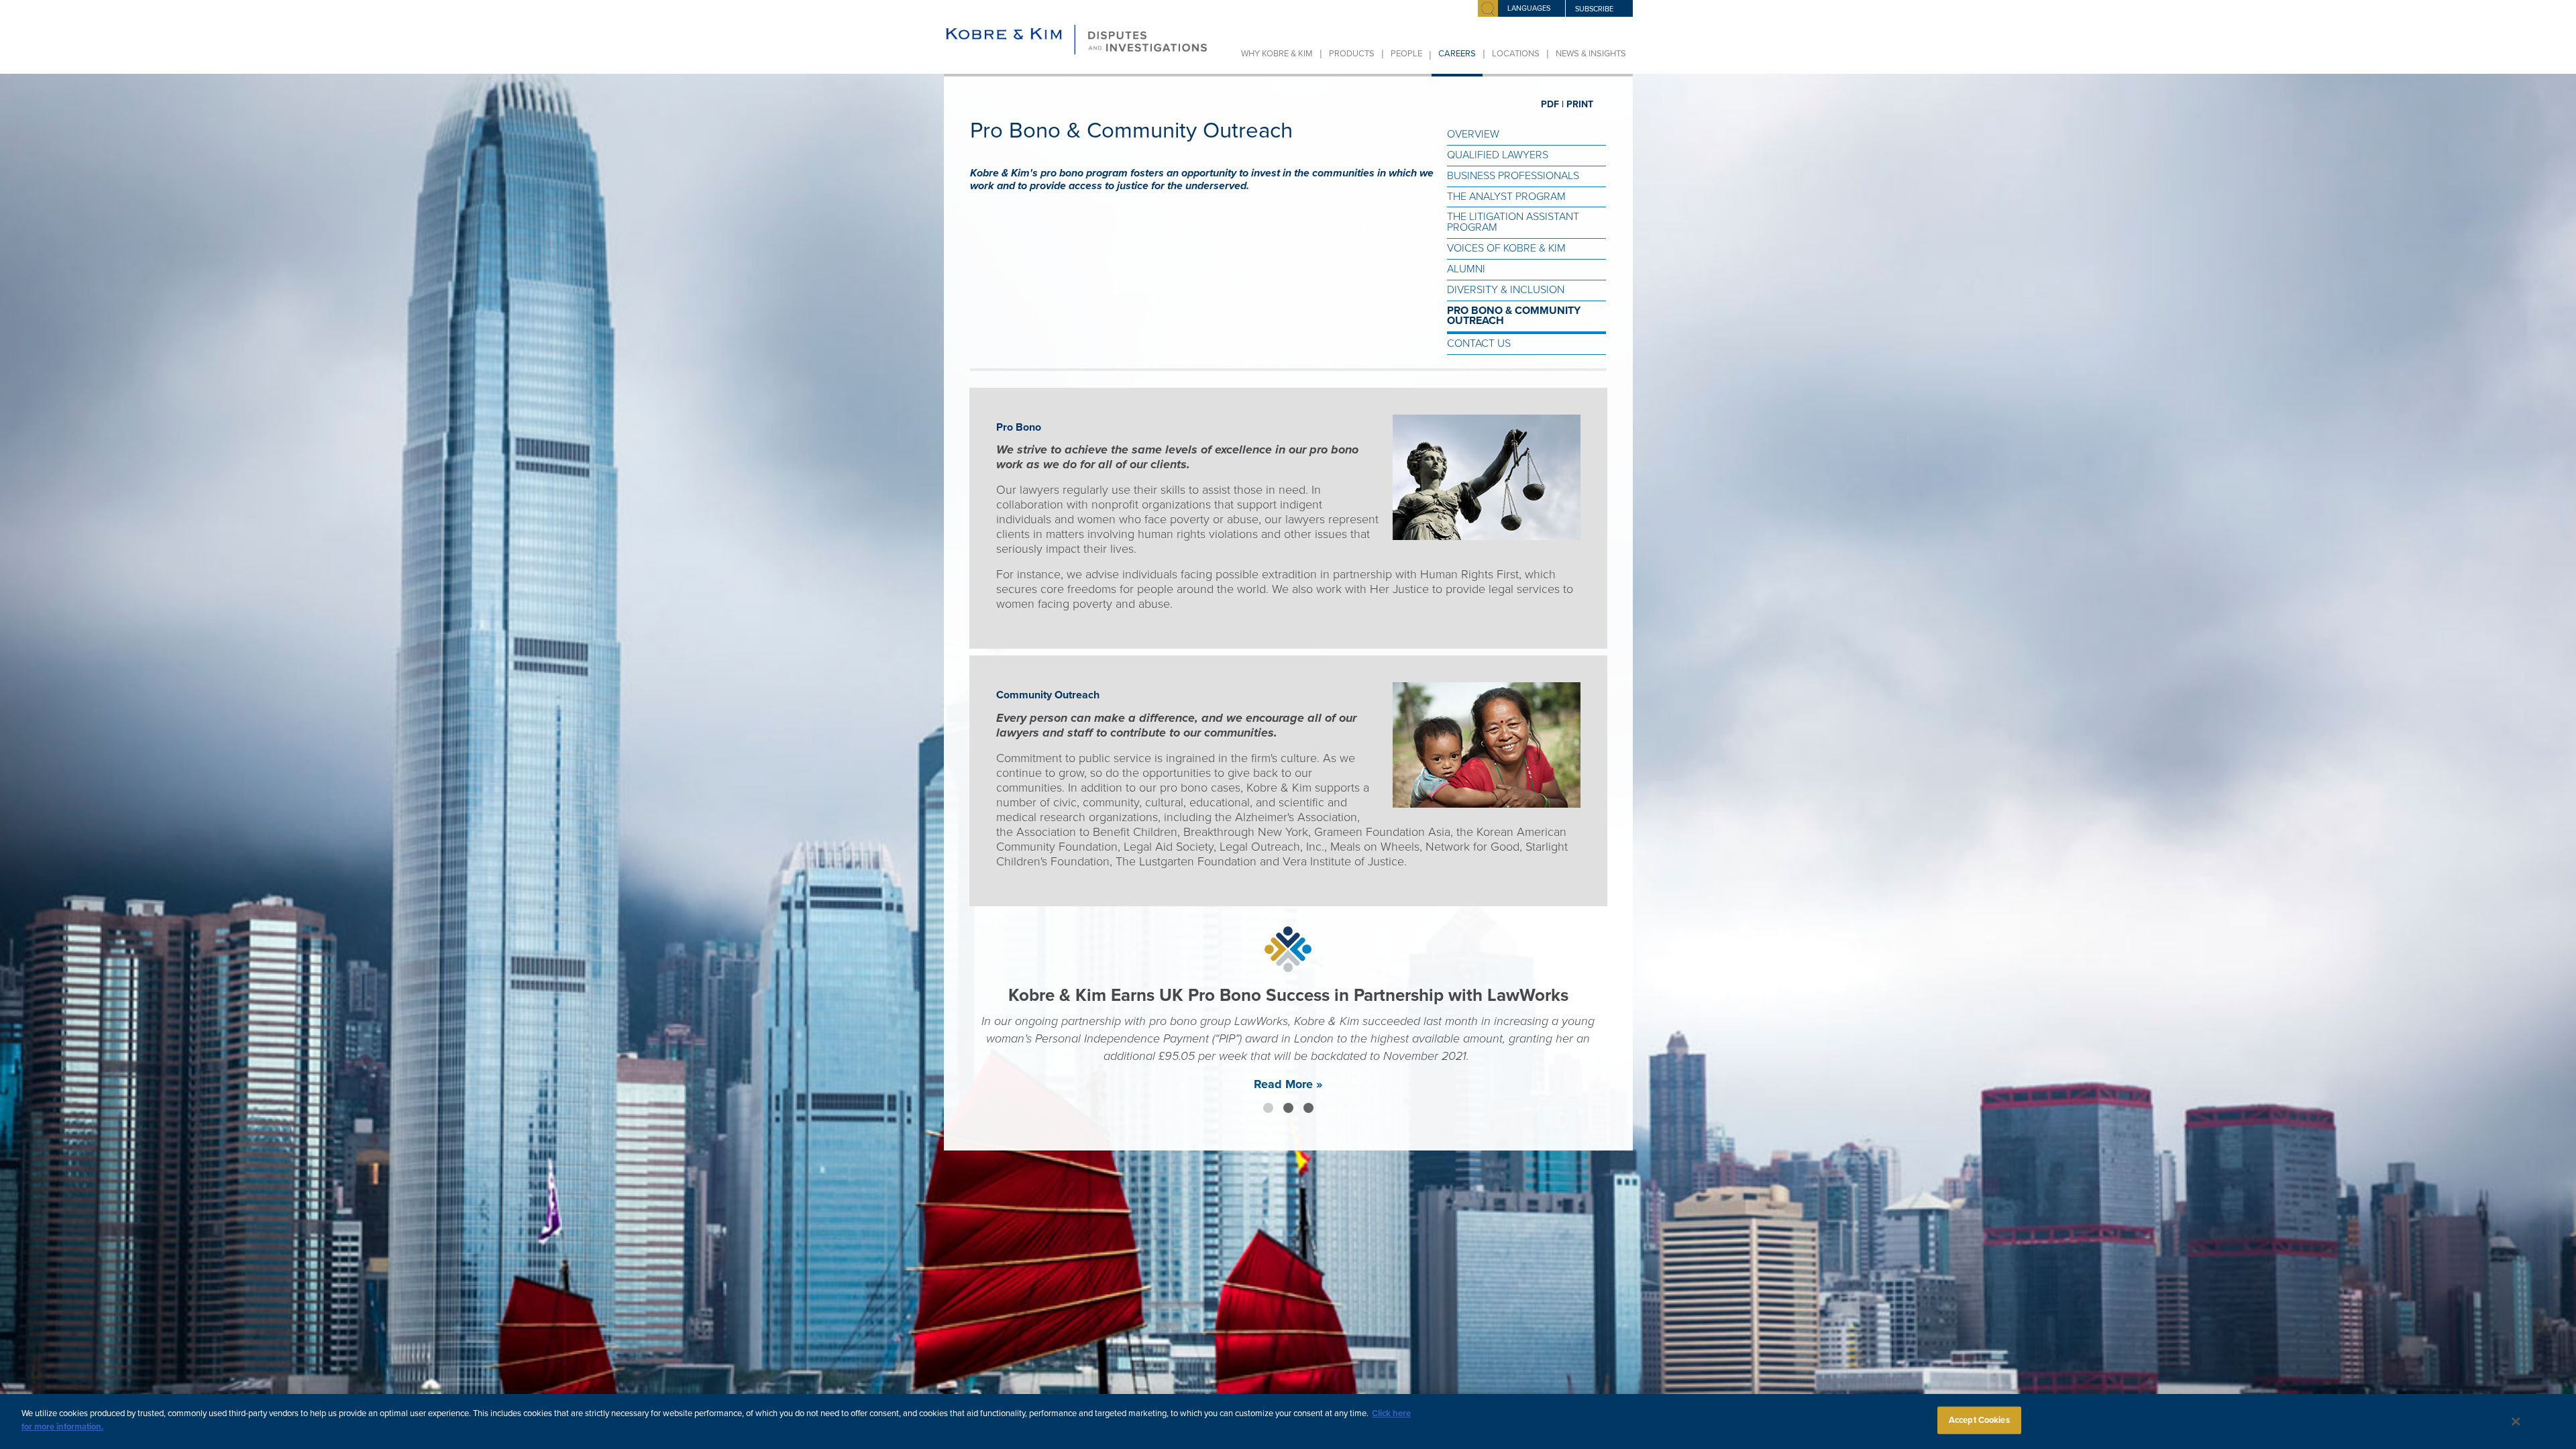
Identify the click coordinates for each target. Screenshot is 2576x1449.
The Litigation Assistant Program (1513, 222)
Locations (1516, 54)
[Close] (2516, 1421)
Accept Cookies (1979, 1420)
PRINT (1580, 104)
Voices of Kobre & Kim (1506, 248)
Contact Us (1479, 343)
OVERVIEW (1473, 134)
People (1406, 54)
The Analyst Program (1506, 197)
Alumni (1466, 269)
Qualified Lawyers (1498, 155)
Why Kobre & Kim (1277, 54)
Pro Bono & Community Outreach (1514, 316)
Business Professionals (1513, 176)
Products (1352, 54)
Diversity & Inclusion (1506, 290)
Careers (1457, 54)
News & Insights (1591, 54)
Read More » (1288, 1122)
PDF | (1552, 104)
